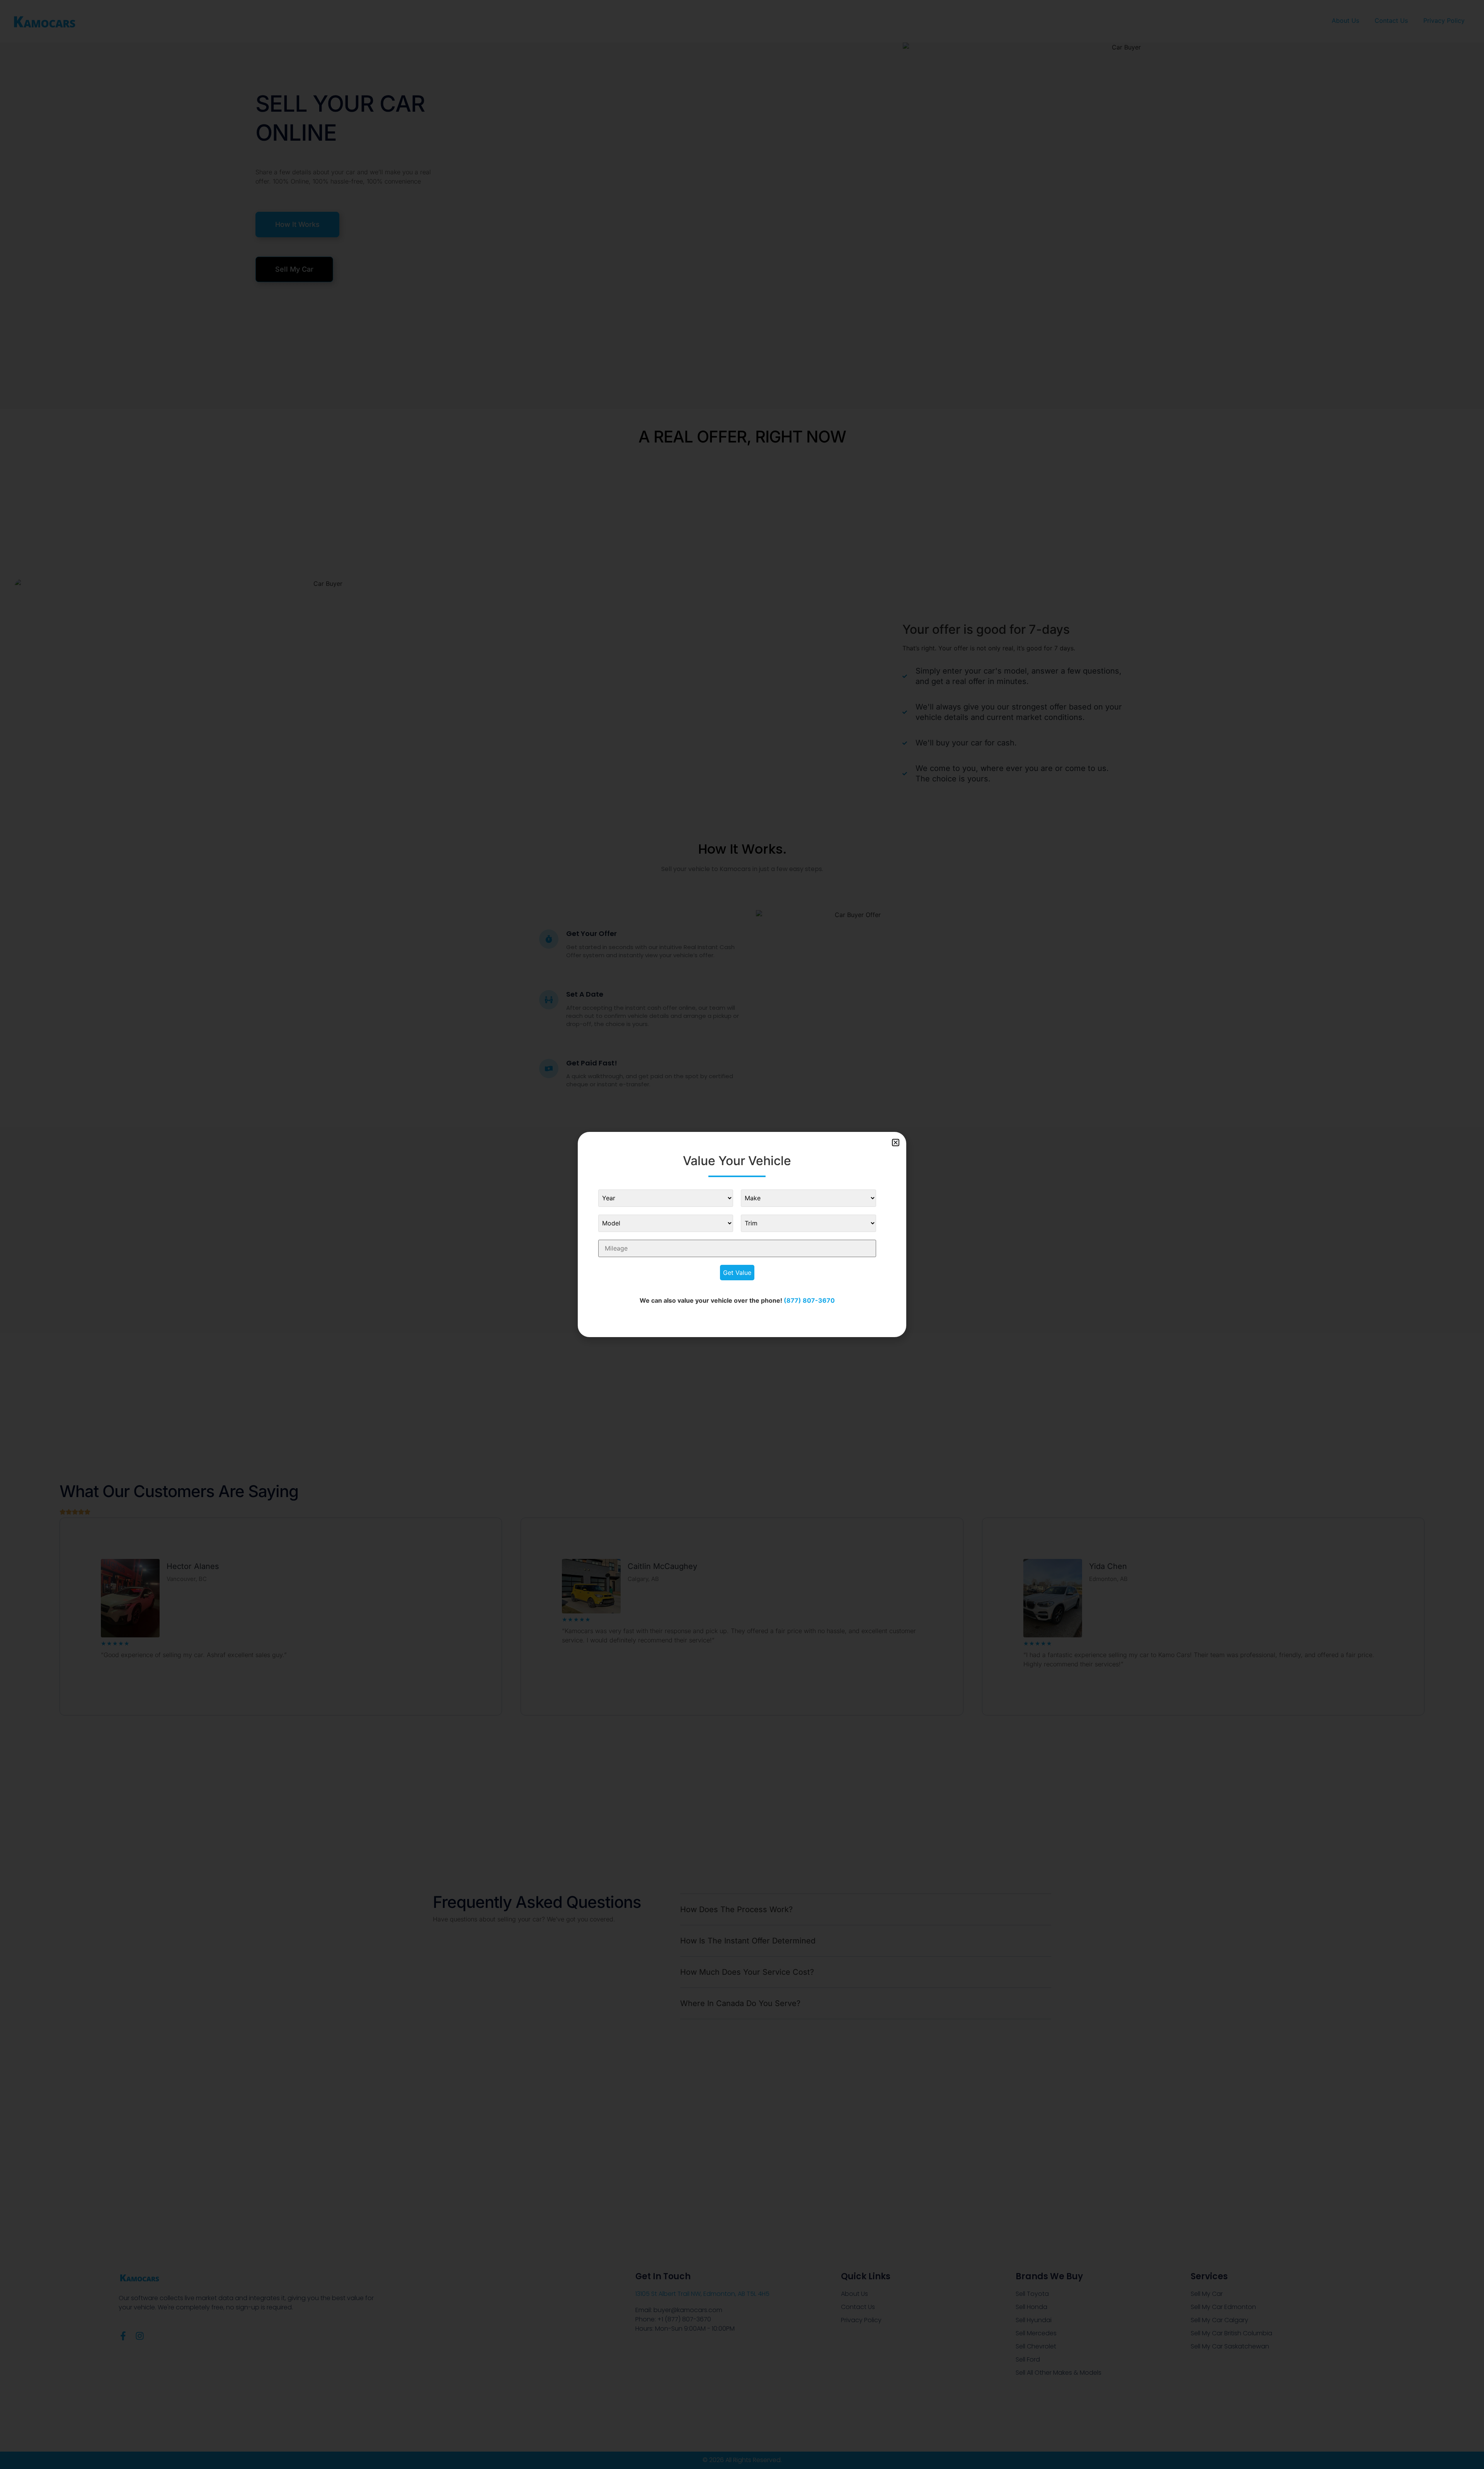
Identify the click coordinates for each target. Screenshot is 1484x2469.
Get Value (737, 1273)
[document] (742, 1234)
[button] (896, 1143)
